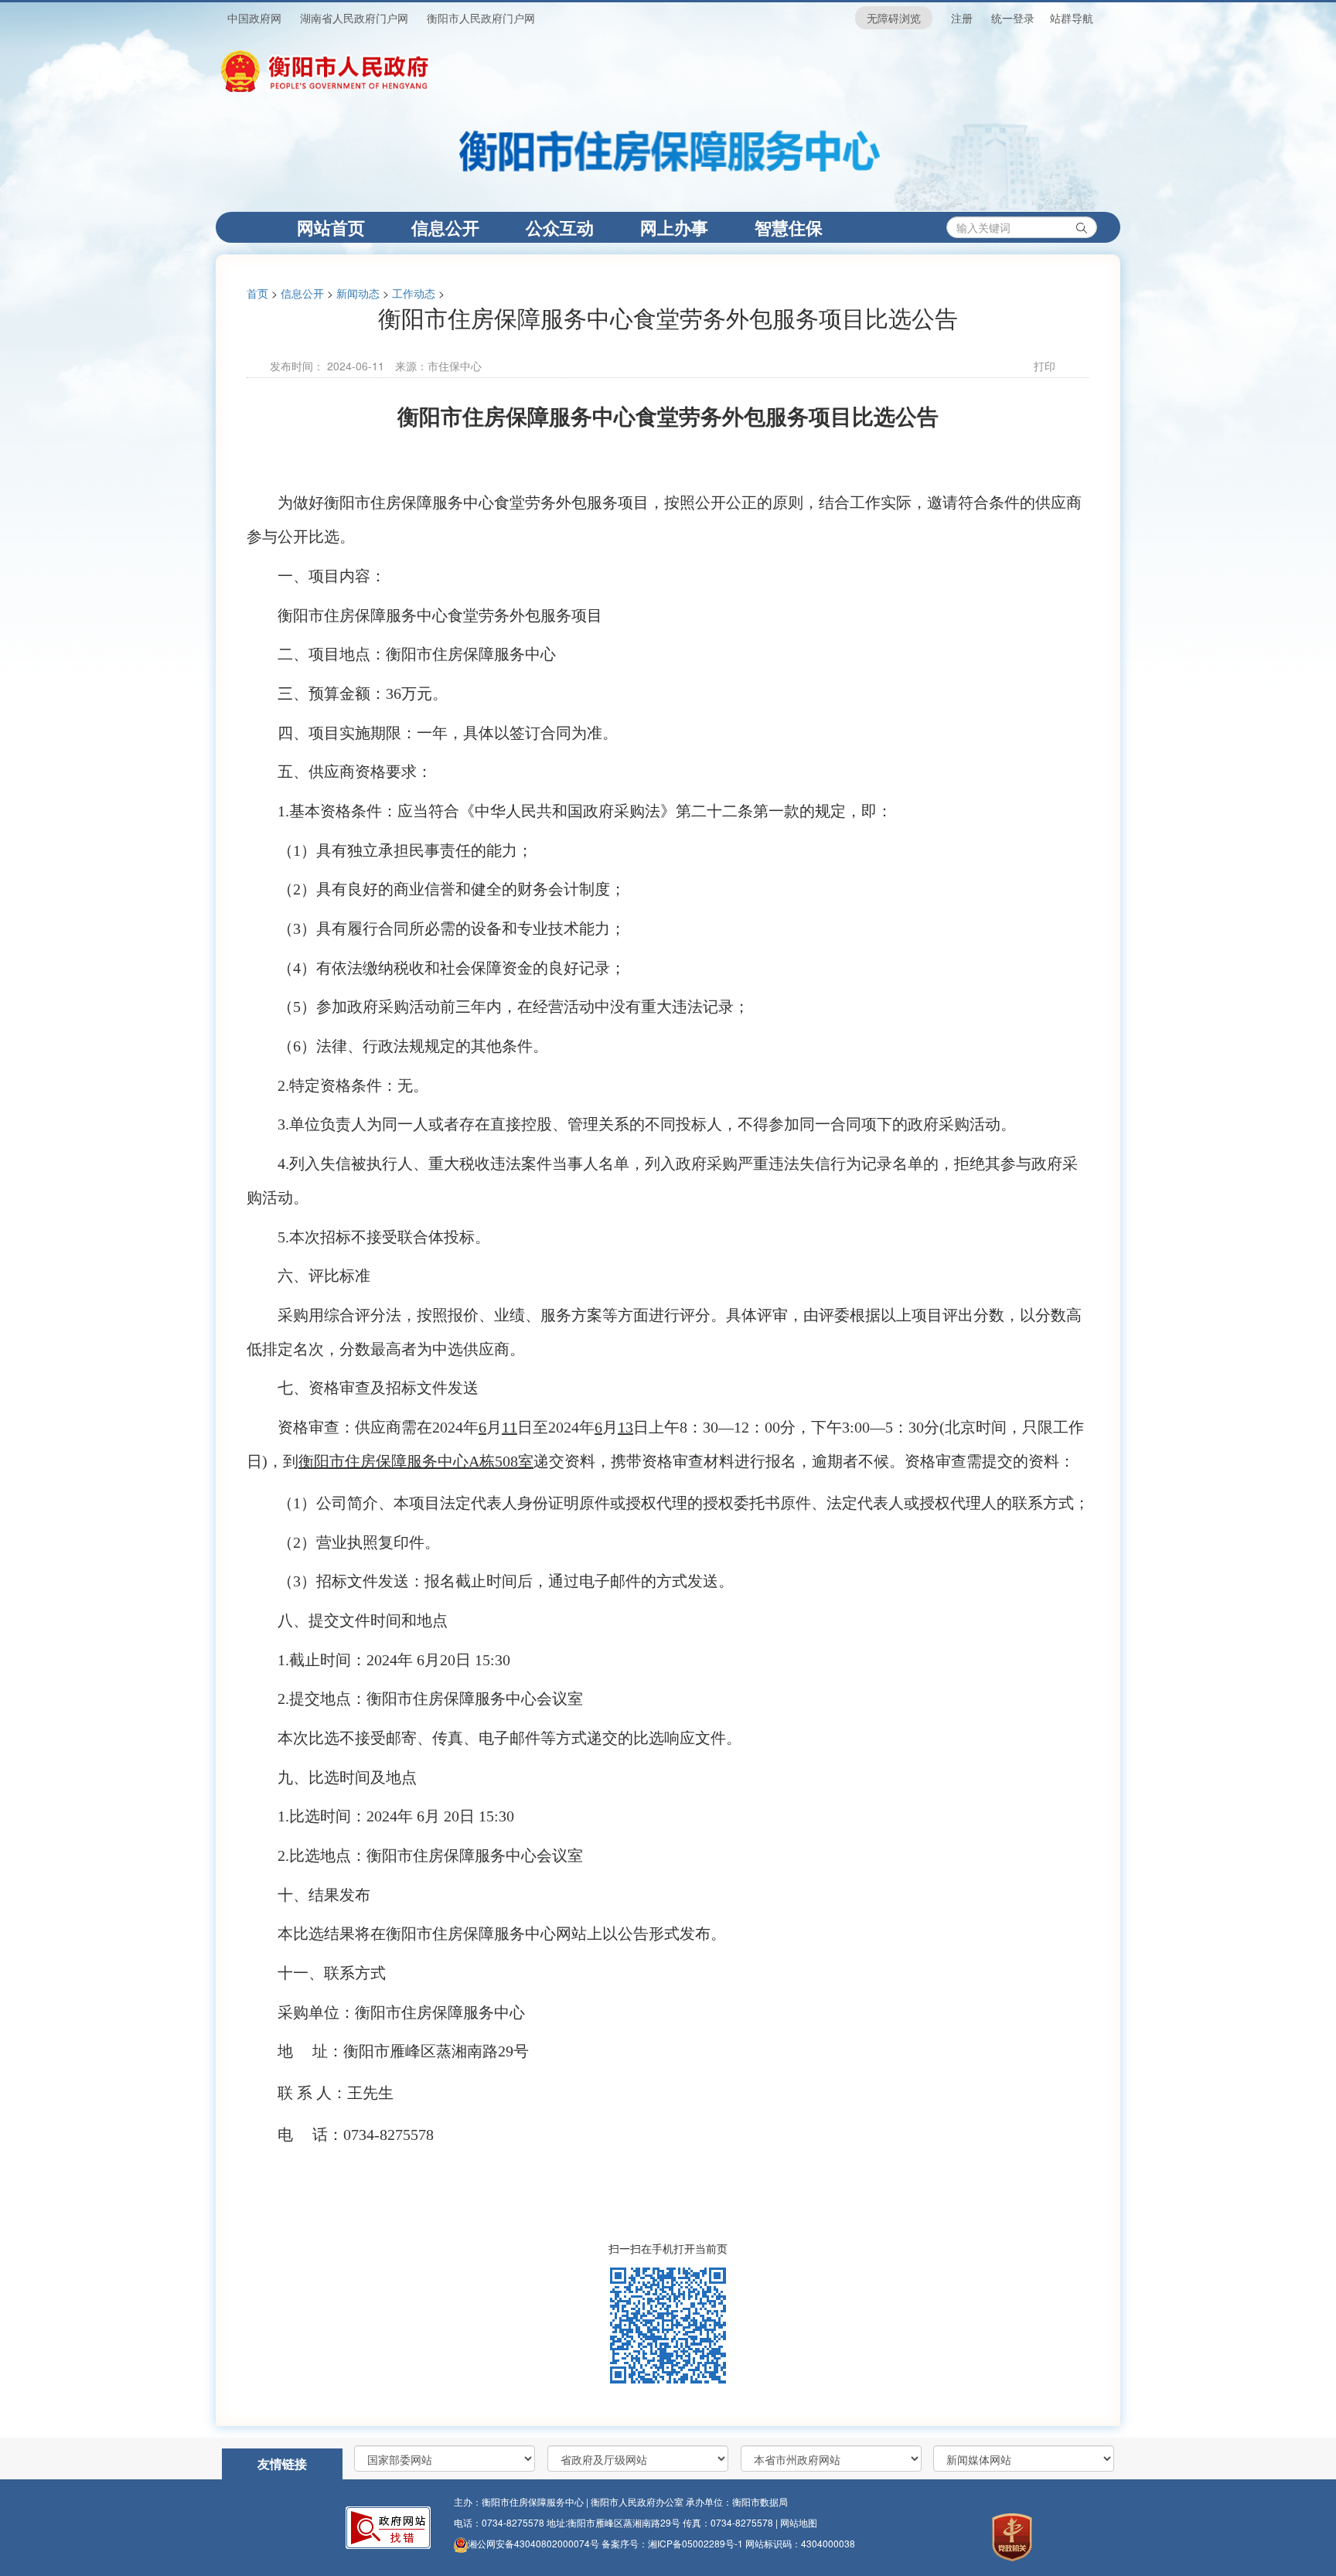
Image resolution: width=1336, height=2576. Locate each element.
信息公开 (445, 227)
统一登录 (1013, 18)
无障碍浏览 (894, 18)
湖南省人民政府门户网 (354, 18)
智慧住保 (789, 227)
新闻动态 (358, 293)
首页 (257, 293)
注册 (962, 18)
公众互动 (560, 227)
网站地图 (799, 2522)
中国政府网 (254, 18)
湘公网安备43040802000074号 (533, 2543)
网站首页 (343, 227)
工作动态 (414, 293)
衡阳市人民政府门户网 (481, 18)
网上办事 (674, 227)
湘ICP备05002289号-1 (697, 2543)
